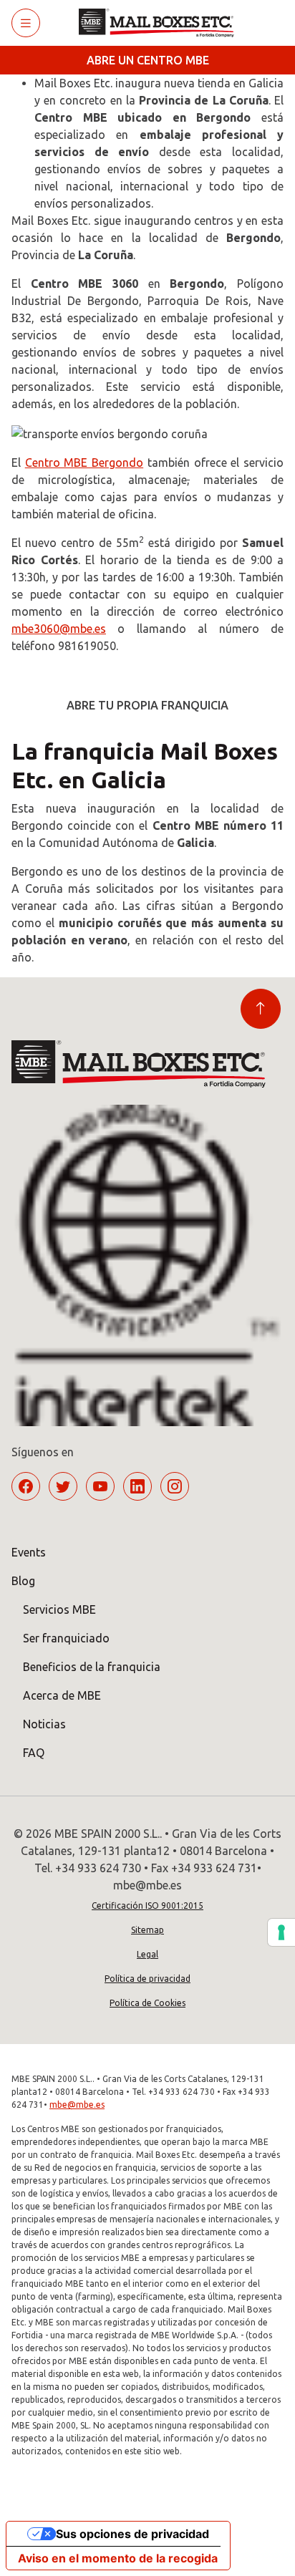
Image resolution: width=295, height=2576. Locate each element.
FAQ (34, 1753)
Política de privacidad (147, 1979)
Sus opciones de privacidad (132, 2534)
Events (29, 1552)
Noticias (44, 1724)
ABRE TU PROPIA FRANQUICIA (147, 705)
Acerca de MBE (62, 1695)
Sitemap (147, 1930)
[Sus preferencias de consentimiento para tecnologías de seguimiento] (281, 1932)
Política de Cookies (147, 2003)
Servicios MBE (59, 1609)
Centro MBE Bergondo (84, 463)
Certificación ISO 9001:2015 (147, 1906)
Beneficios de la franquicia (92, 1667)
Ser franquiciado (66, 1638)
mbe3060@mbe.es (59, 629)
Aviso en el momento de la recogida (118, 2558)
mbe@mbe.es (77, 2105)
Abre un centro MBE (148, 60)
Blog (23, 1581)
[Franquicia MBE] (161, 23)
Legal (147, 1954)
